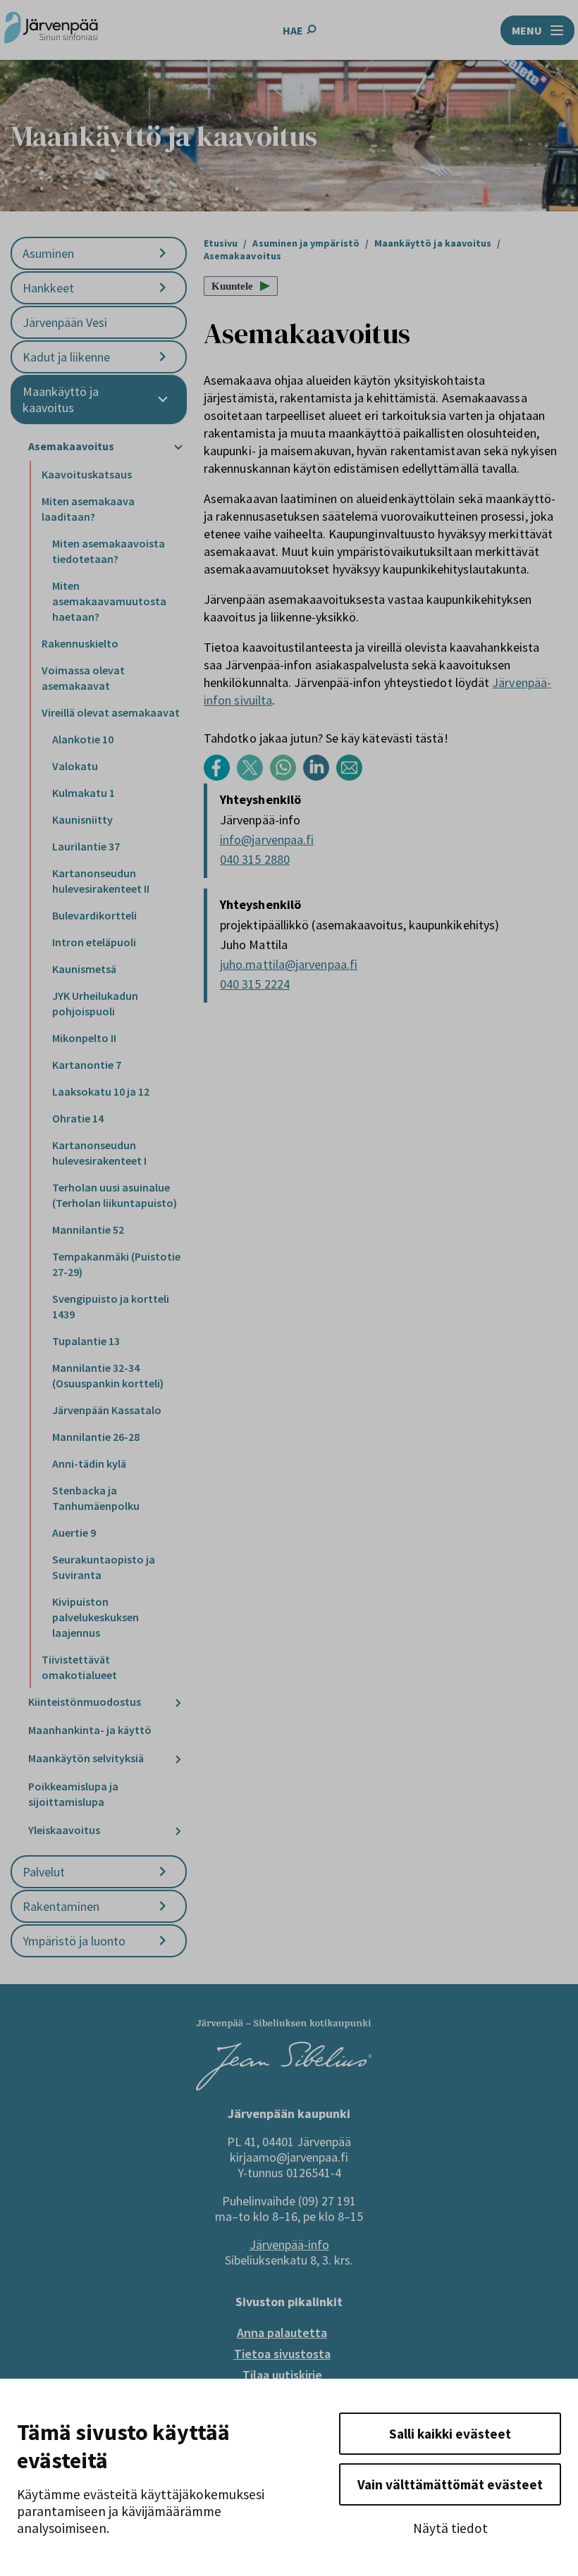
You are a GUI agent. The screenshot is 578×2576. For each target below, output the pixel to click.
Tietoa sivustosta (282, 2354)
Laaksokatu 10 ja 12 (101, 1091)
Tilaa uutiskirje (282, 2375)
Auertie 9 (74, 1532)
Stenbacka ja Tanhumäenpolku (96, 1498)
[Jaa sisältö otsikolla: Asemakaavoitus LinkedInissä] (320, 777)
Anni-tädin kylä (89, 1463)
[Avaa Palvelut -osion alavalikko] (163, 1872)
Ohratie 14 (78, 1118)
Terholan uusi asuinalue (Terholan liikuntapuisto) (115, 1195)
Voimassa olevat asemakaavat (83, 678)
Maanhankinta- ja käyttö (90, 1730)
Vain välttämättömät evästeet (450, 2484)
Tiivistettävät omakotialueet (79, 1667)
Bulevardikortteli (94, 915)
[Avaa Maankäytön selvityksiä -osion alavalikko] (178, 1759)
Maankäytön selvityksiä (86, 1758)
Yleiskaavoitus (64, 1830)
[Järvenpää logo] (284, 2086)
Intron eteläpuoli (94, 942)
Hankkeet (48, 288)
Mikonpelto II (84, 1038)
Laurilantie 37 (86, 846)
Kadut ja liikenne (66, 357)
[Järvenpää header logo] (51, 30)
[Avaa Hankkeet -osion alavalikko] (163, 288)
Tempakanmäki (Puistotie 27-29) (116, 1264)
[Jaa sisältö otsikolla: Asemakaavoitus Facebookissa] (220, 777)
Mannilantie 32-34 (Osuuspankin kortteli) (108, 1375)
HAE (293, 30)
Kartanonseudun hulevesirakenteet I (99, 1153)
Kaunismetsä (84, 969)
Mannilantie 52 (88, 1230)
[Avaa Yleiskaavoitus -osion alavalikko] (178, 1831)
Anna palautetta (282, 2333)
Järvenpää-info (289, 2244)
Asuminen (48, 253)
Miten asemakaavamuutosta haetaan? (109, 601)
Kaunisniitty (82, 819)
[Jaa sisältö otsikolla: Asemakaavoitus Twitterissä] (253, 777)
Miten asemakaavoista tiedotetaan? (109, 551)
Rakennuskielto (80, 643)
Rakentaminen (61, 1906)
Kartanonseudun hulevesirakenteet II (101, 881)
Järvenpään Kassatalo (107, 1410)
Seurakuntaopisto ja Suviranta (104, 1567)
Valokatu (75, 766)
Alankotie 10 (83, 739)
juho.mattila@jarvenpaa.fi (289, 964)
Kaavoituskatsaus (87, 474)
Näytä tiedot (450, 2528)
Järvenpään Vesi (65, 322)
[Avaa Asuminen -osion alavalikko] (163, 253)
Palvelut (44, 1872)
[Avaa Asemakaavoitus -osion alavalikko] (178, 447)
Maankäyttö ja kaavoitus (61, 400)
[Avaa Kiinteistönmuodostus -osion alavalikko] (178, 1703)
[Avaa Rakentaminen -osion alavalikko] (163, 1906)
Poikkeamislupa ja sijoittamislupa (73, 1794)
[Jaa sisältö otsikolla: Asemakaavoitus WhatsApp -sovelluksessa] (287, 777)
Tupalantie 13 (86, 1341)
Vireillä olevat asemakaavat (111, 712)
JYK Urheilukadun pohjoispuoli (95, 1003)
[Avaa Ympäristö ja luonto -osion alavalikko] (163, 1941)
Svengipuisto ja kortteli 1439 (111, 1306)
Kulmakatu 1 (84, 793)
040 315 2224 (255, 984)
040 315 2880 (255, 859)
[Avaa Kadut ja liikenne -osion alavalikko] (163, 357)
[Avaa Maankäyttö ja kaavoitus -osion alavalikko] (163, 400)
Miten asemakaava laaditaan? (88, 509)
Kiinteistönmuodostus (85, 1702)
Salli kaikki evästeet (450, 2434)
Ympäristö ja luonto (74, 1941)
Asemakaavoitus (71, 446)
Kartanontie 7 (87, 1065)
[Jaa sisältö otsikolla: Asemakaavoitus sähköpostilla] (353, 777)
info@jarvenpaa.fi (267, 840)
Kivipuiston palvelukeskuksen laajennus (96, 1617)
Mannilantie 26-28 (96, 1437)
